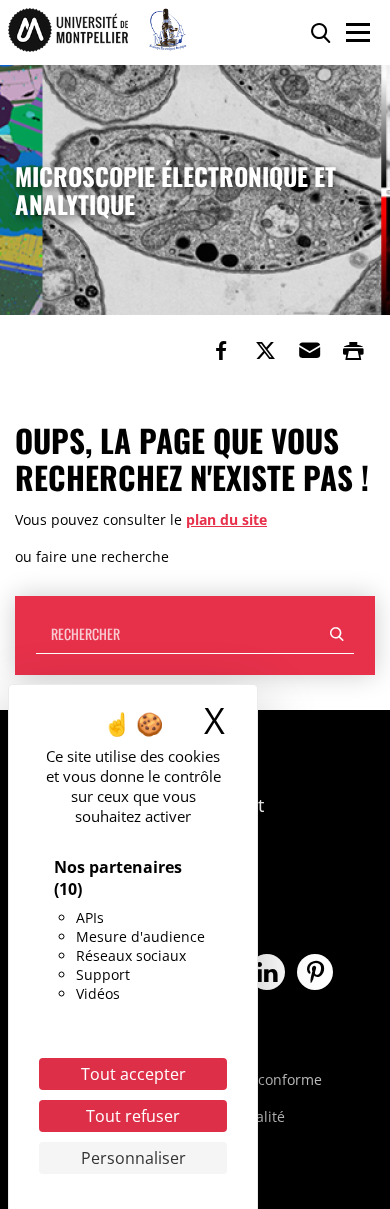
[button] (309, 351)
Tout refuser (133, 1116)
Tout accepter (133, 1074)
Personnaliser (133, 1158)
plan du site (226, 519)
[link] (221, 351)
